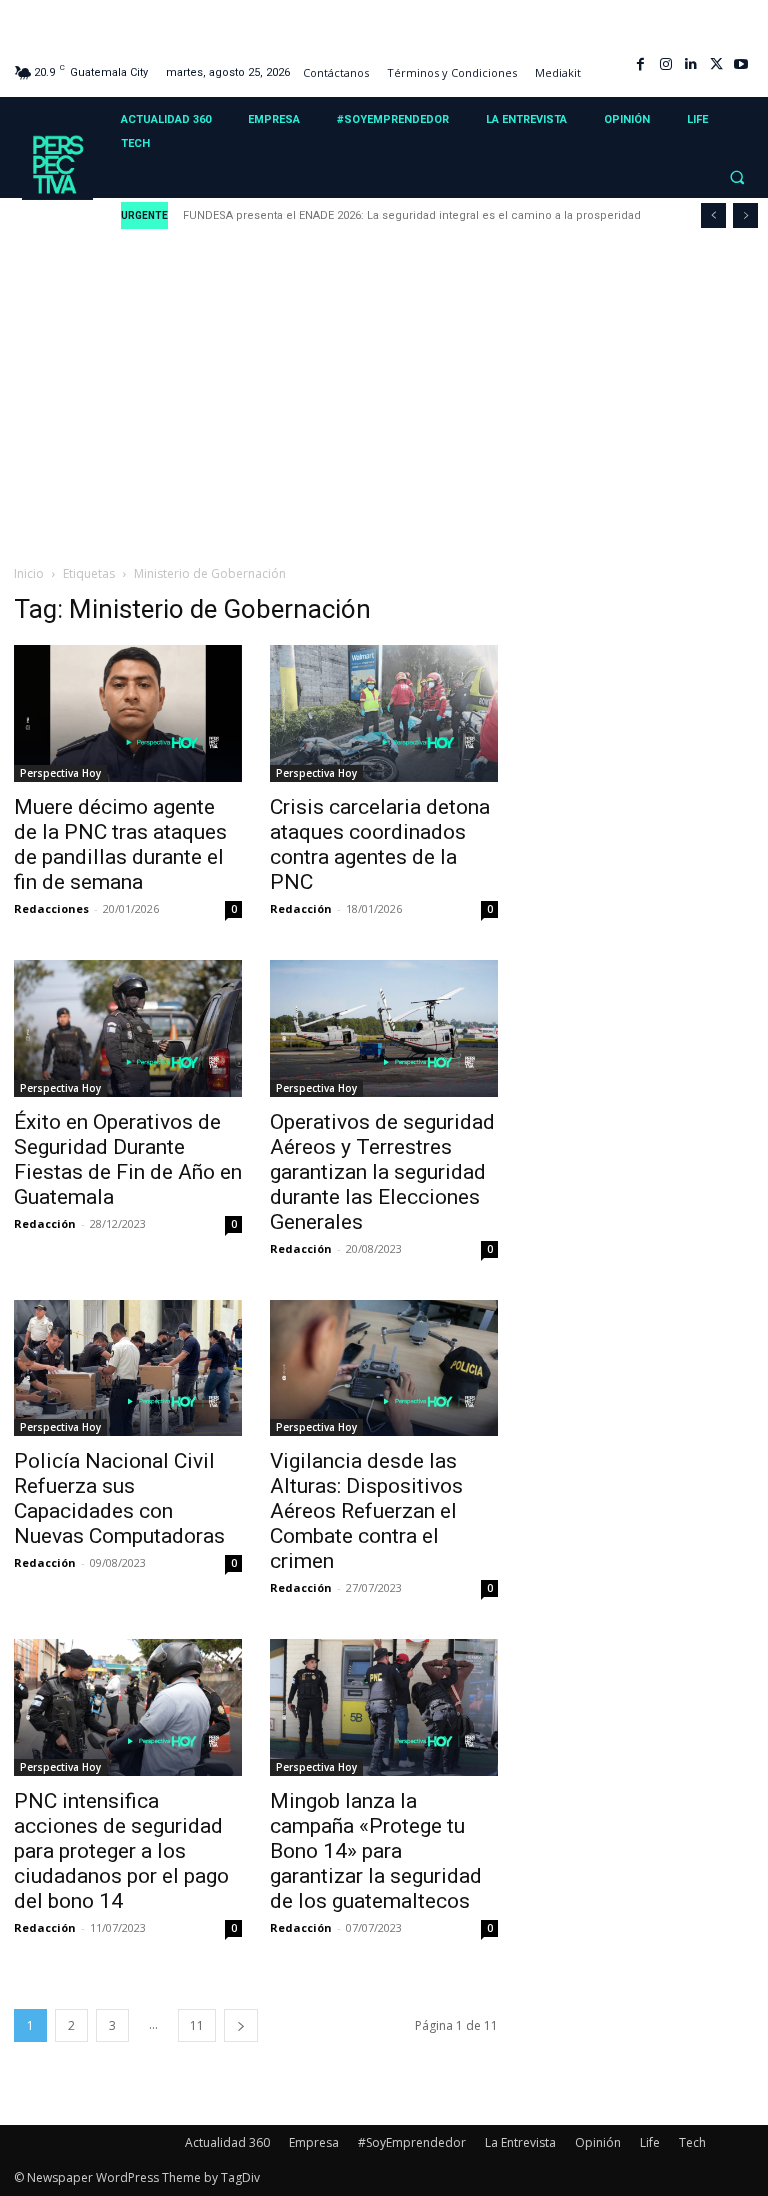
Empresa (314, 2142)
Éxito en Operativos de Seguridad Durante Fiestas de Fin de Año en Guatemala (128, 1159)
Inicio (29, 573)
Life (650, 2142)
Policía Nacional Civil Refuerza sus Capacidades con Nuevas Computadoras (119, 1498)
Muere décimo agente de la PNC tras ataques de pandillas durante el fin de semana (120, 844)
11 (197, 2025)
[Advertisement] (384, 398)
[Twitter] (716, 64)
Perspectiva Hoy (60, 773)
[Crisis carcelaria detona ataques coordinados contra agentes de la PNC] (384, 713)
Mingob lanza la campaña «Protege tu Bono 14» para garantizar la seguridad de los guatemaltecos (376, 1851)
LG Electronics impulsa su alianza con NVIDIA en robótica (340, 215)
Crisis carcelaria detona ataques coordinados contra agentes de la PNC (380, 844)
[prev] (713, 215)
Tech (692, 2142)
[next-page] (241, 2025)
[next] (745, 215)
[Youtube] (741, 64)
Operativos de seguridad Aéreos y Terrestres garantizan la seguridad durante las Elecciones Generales (382, 1172)
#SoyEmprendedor (412, 2142)
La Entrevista (520, 2142)
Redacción (301, 908)
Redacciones (51, 908)
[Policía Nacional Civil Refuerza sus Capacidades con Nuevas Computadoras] (128, 1368)
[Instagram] (665, 64)
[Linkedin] (690, 64)
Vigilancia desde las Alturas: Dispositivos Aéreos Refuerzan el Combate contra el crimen (366, 1511)
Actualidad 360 (227, 2142)
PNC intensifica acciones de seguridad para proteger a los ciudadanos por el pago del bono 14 (121, 1851)
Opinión (598, 2142)
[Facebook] (640, 64)
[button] (737, 177)
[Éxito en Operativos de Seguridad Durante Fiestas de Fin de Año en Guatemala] (128, 1028)
